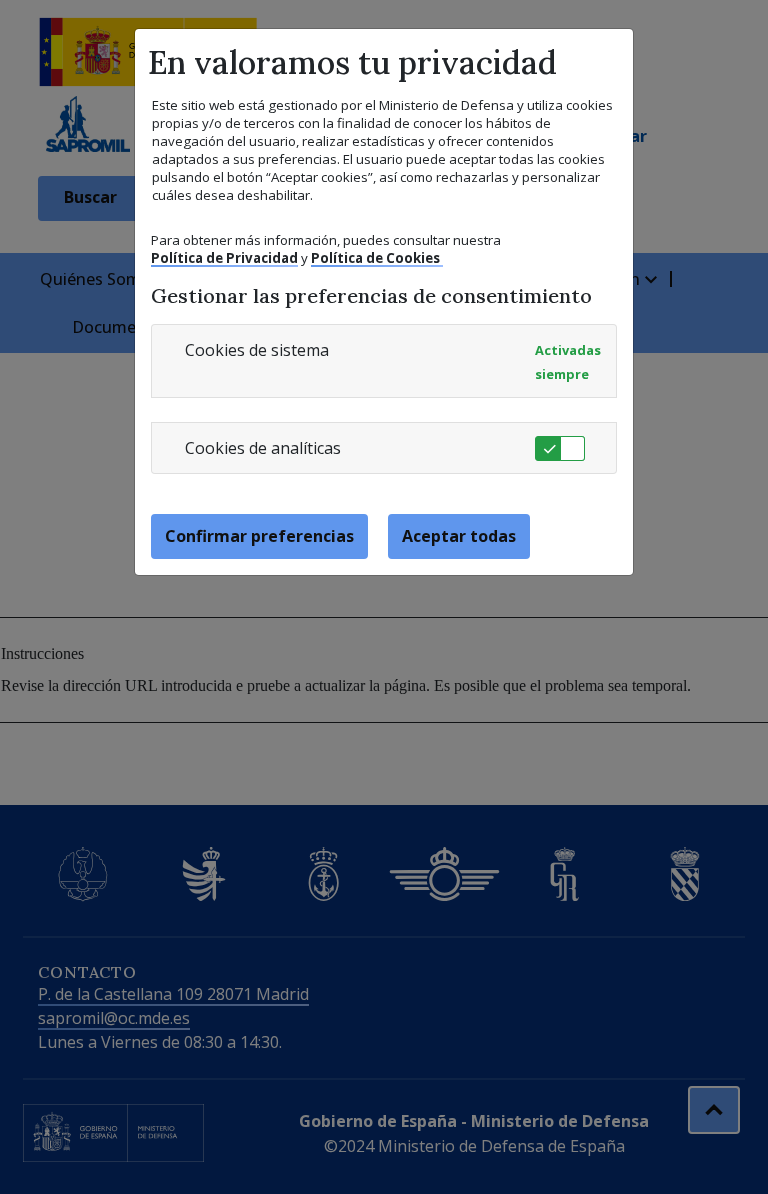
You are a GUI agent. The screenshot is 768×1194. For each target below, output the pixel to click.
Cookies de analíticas (263, 448)
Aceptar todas (459, 536)
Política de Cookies (377, 258)
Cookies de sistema (257, 350)
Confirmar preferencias (259, 536)
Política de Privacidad (224, 258)
